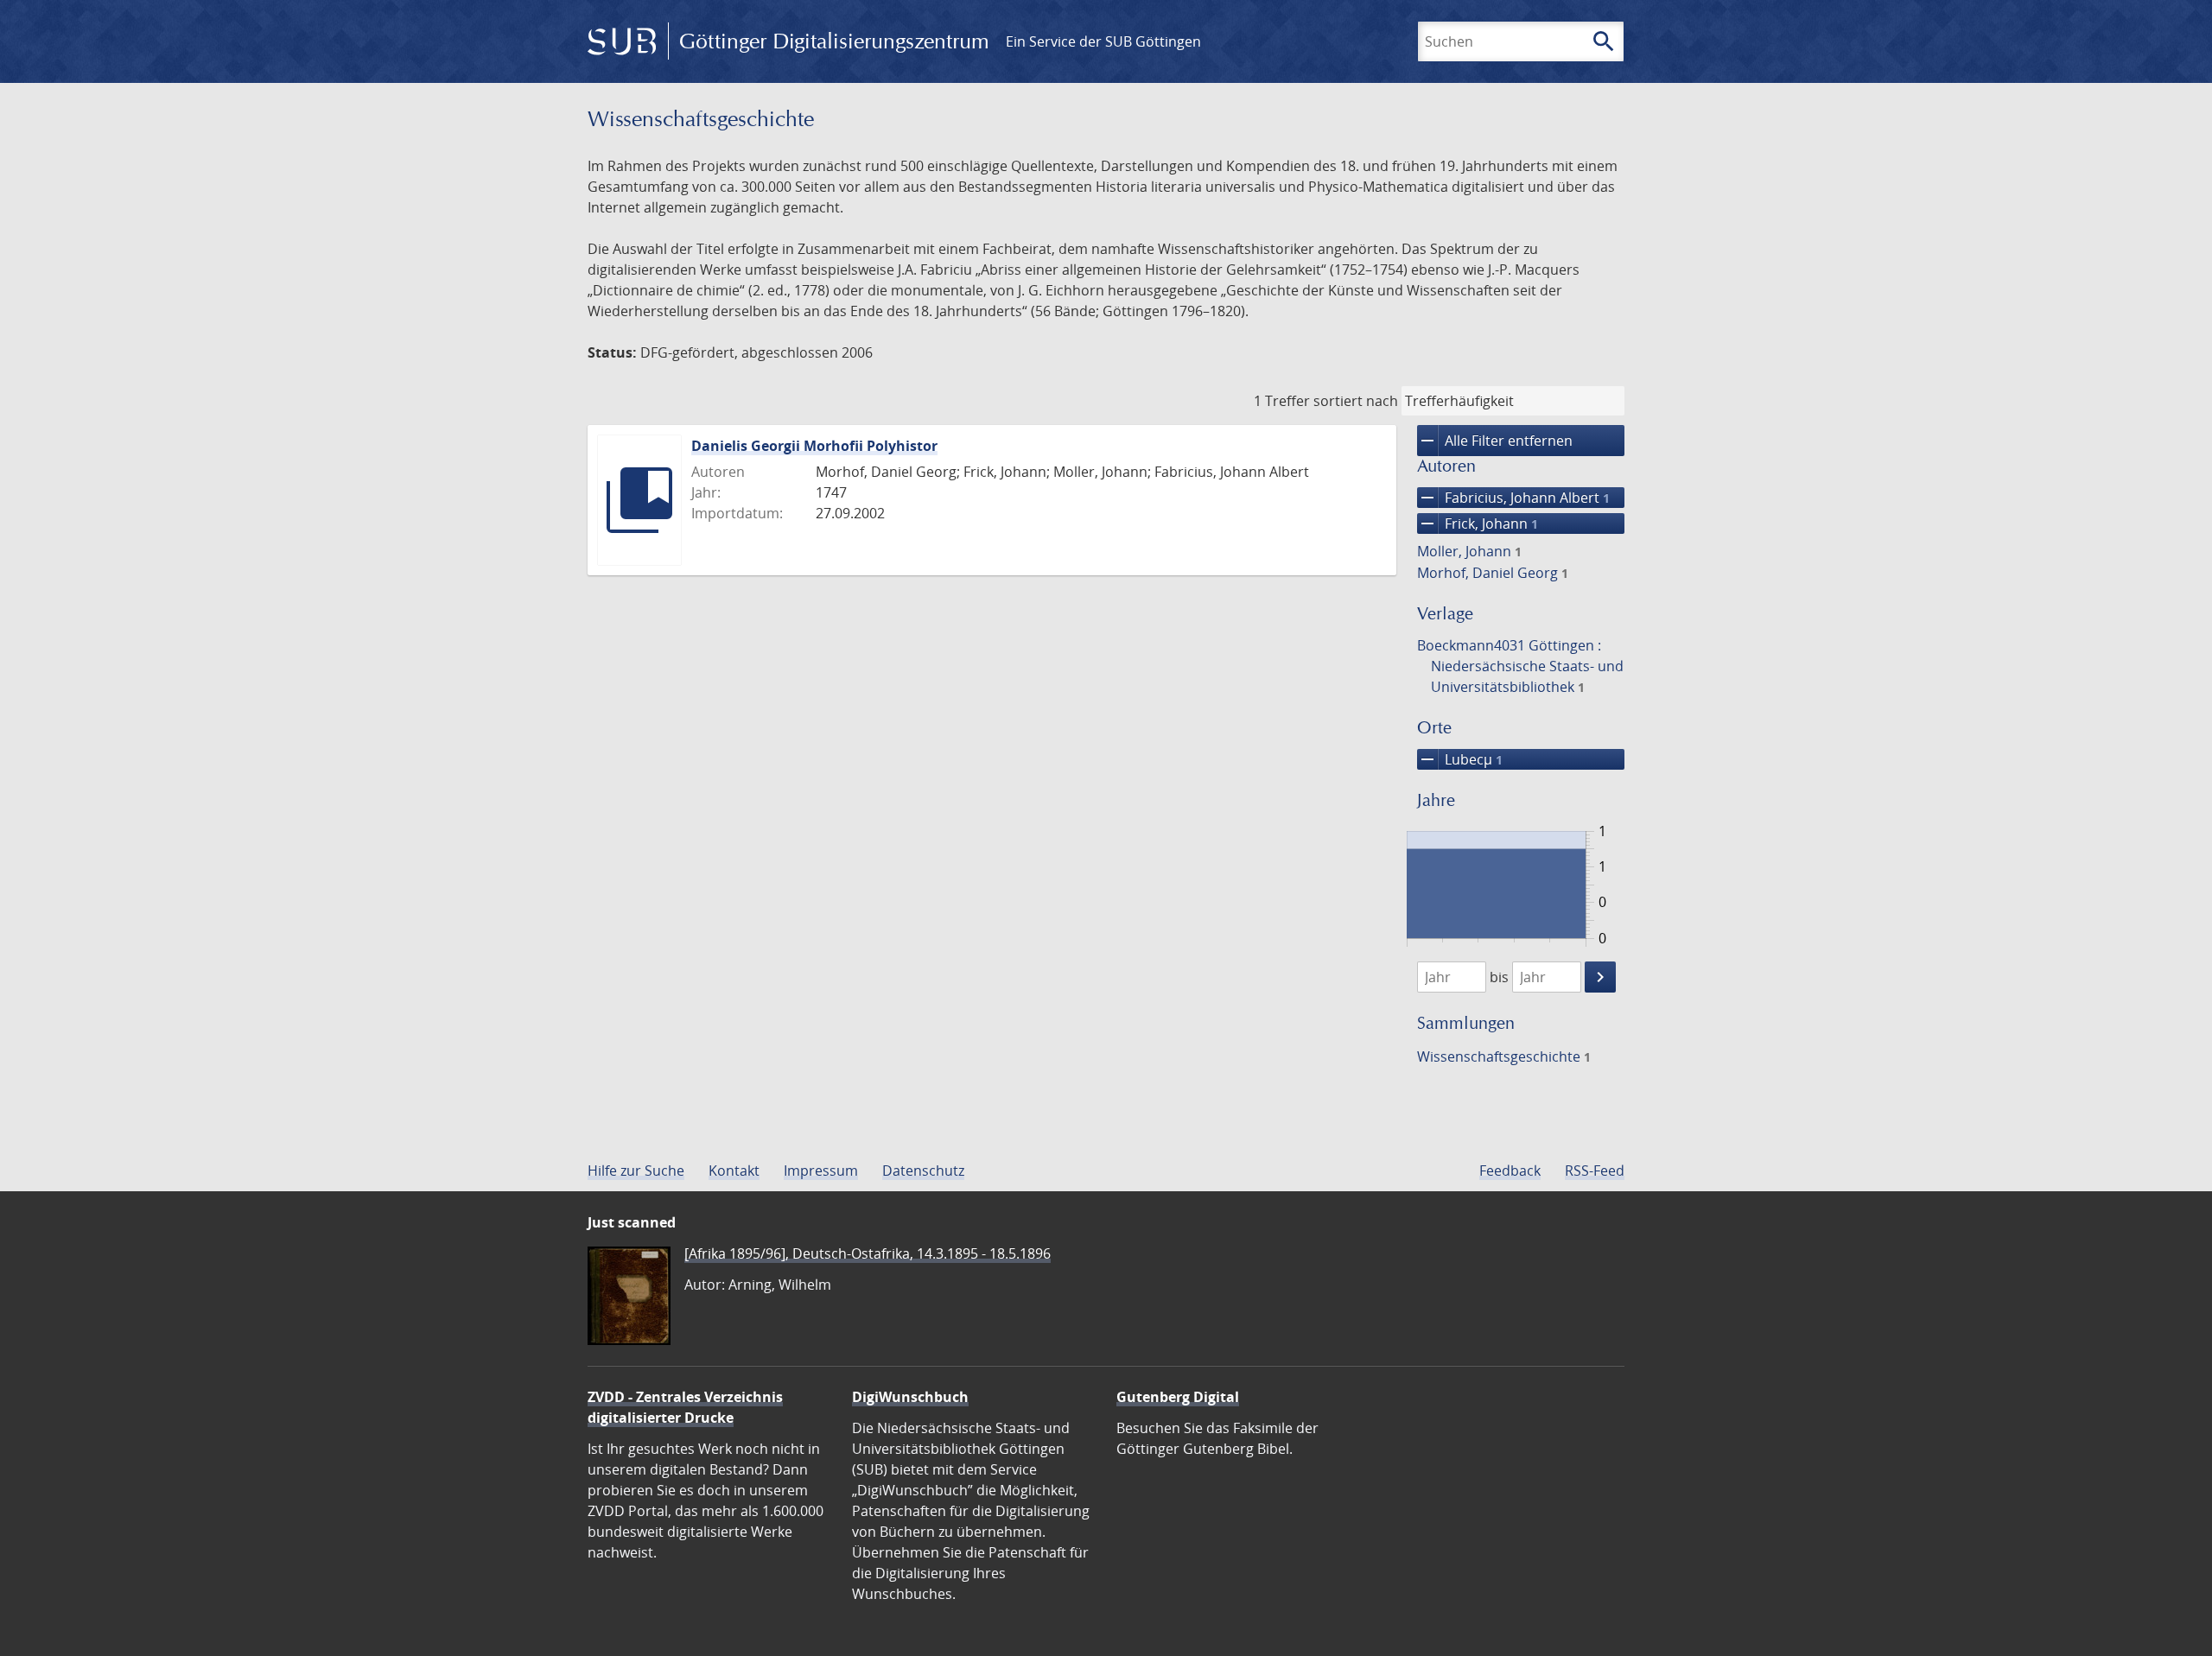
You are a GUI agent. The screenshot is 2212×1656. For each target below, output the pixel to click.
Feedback (1510, 1171)
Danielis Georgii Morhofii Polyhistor (814, 446)
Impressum (821, 1171)
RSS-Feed (1595, 1171)
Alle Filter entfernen (1495, 441)
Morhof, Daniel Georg (1493, 573)
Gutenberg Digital (1178, 1397)
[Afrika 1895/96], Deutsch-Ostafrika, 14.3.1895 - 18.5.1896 (868, 1253)
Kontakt (734, 1171)
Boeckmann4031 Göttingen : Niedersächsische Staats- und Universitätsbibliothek (1520, 666)
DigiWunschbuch (910, 1397)
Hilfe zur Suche (636, 1171)
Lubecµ (1460, 759)
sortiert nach (1356, 401)
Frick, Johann (1478, 523)
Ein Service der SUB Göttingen (1103, 41)
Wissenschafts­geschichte (1504, 1056)
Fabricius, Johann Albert (1513, 498)
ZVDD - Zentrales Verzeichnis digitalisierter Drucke (685, 1407)
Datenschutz (923, 1171)
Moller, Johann (1469, 551)
